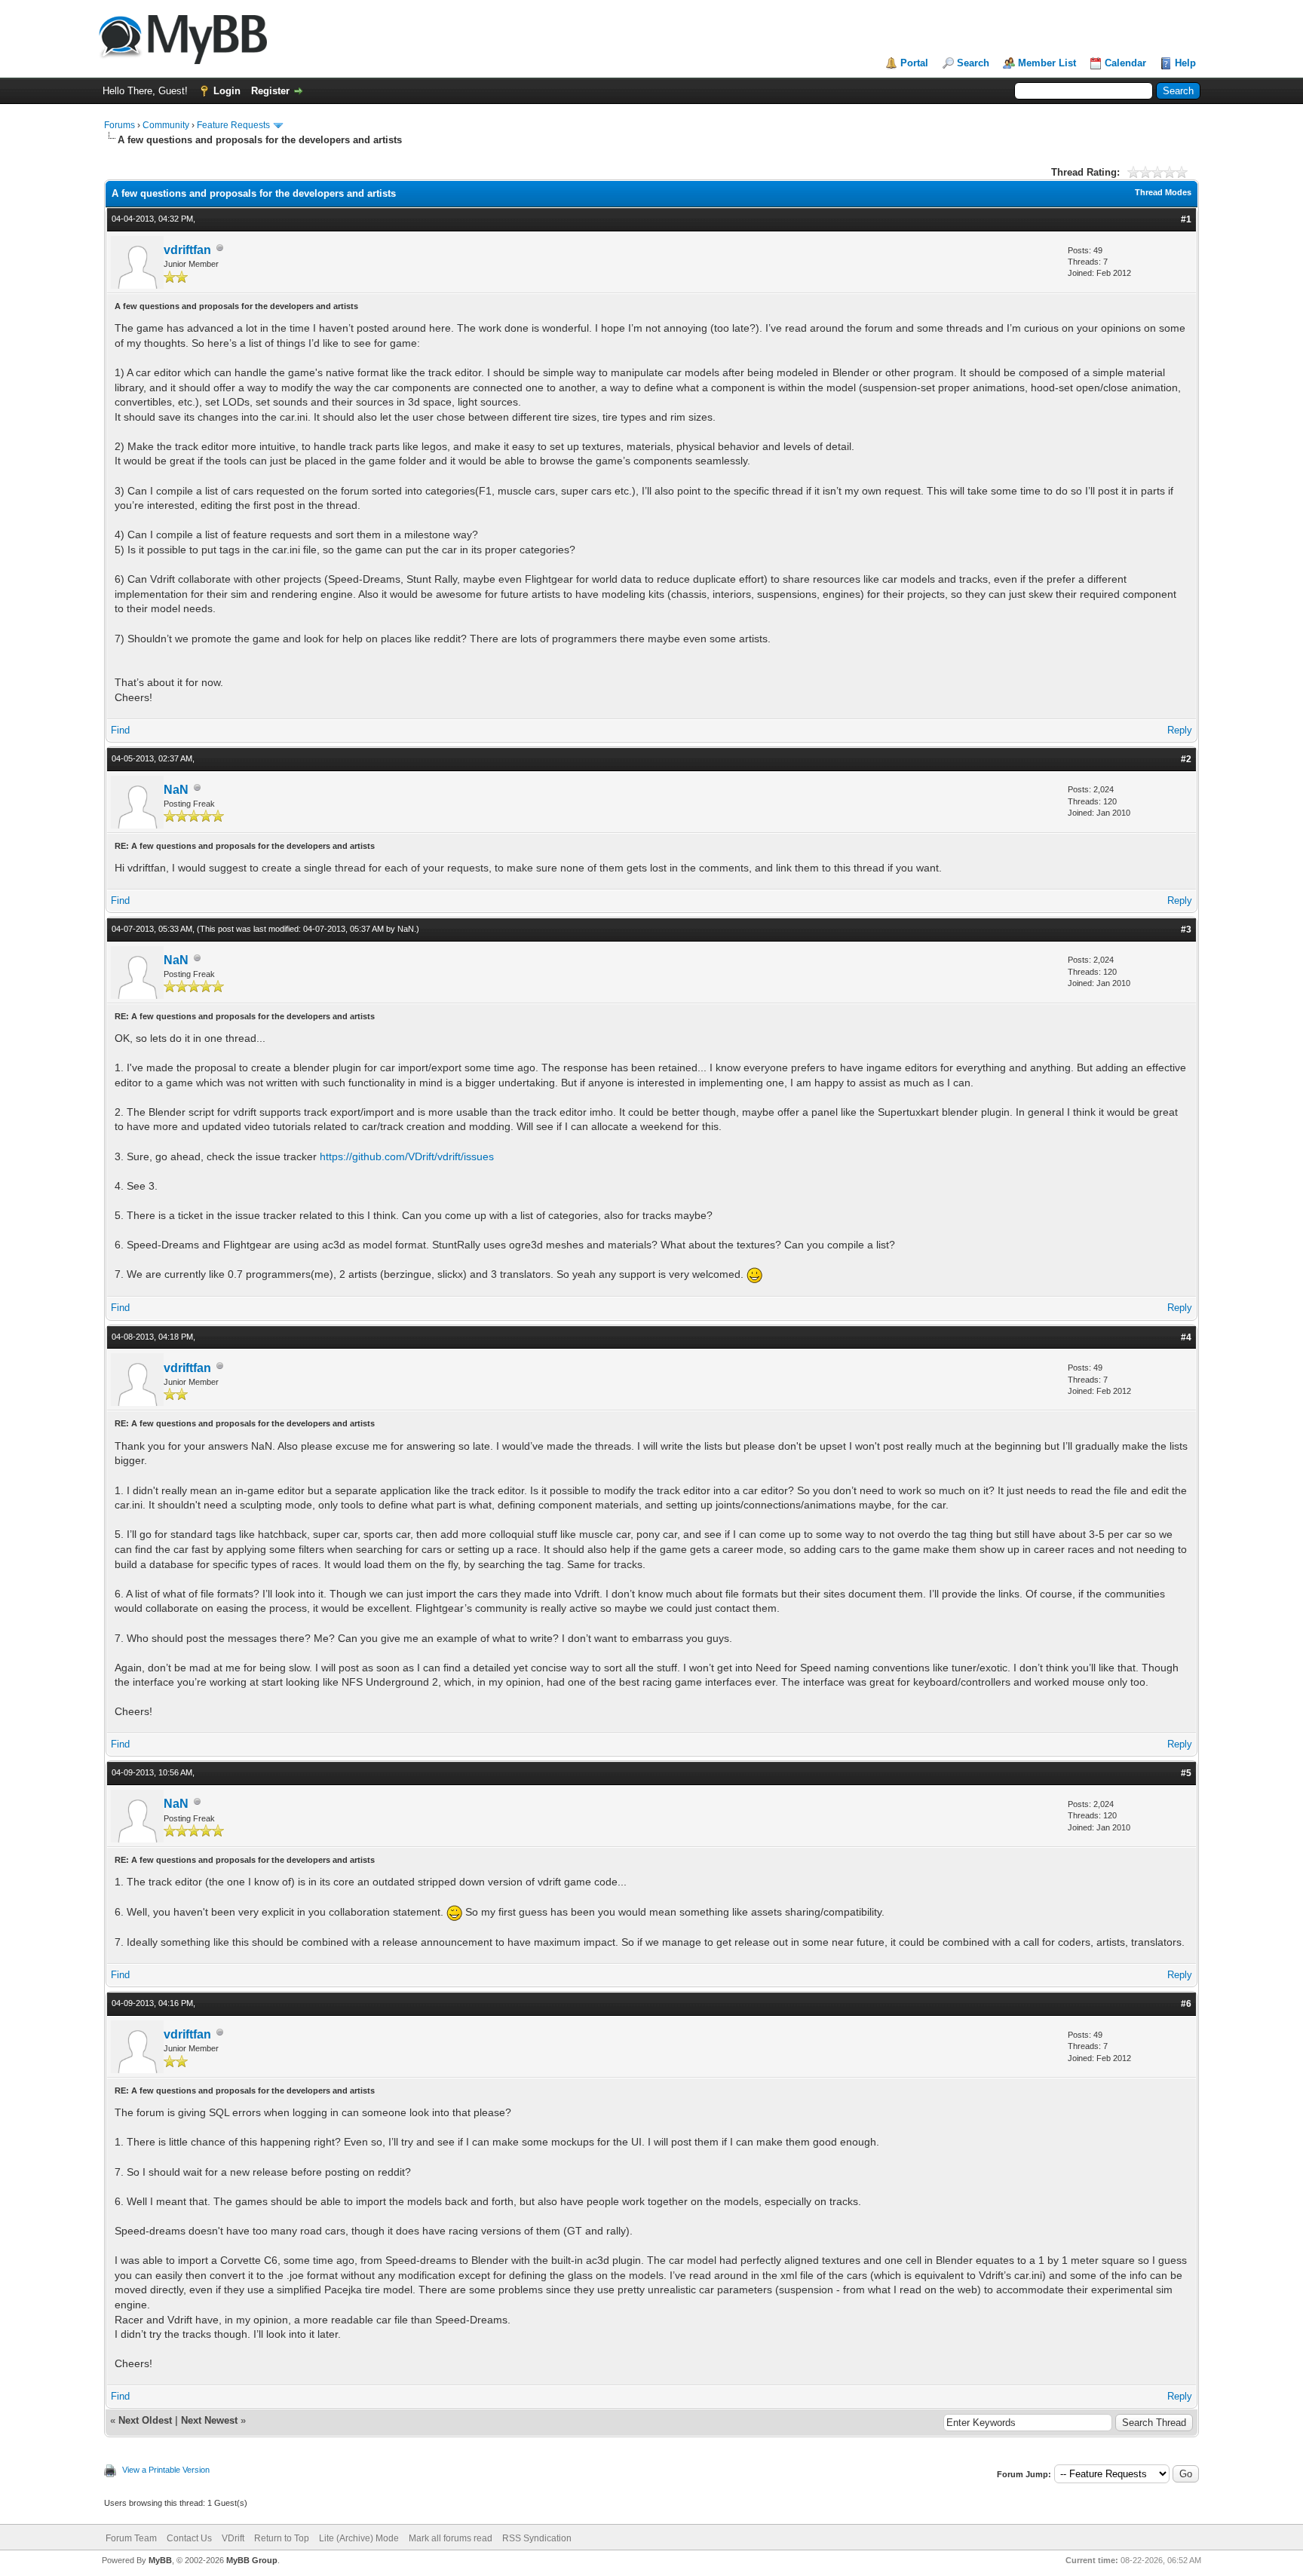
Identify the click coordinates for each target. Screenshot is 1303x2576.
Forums (120, 125)
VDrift (233, 2538)
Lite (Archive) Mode (359, 2538)
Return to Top (282, 2538)
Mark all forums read (451, 2538)
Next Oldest (145, 2420)
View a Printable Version (166, 2470)
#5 (1186, 1773)
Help (1185, 63)
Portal (914, 63)
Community (166, 125)
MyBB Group (252, 2560)
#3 (1186, 930)
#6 (1186, 2004)
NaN (176, 790)
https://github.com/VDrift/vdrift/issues (407, 1156)
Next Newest (209, 2420)
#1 (1186, 219)
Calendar (1125, 63)
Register (270, 91)
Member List (1047, 63)
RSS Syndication (537, 2538)
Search (973, 63)
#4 (1186, 1337)
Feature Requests (233, 125)
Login (227, 91)
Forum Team (131, 2538)
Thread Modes (1163, 192)
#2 (1186, 759)
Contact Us (189, 2538)
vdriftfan (187, 250)
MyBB (160, 2560)
